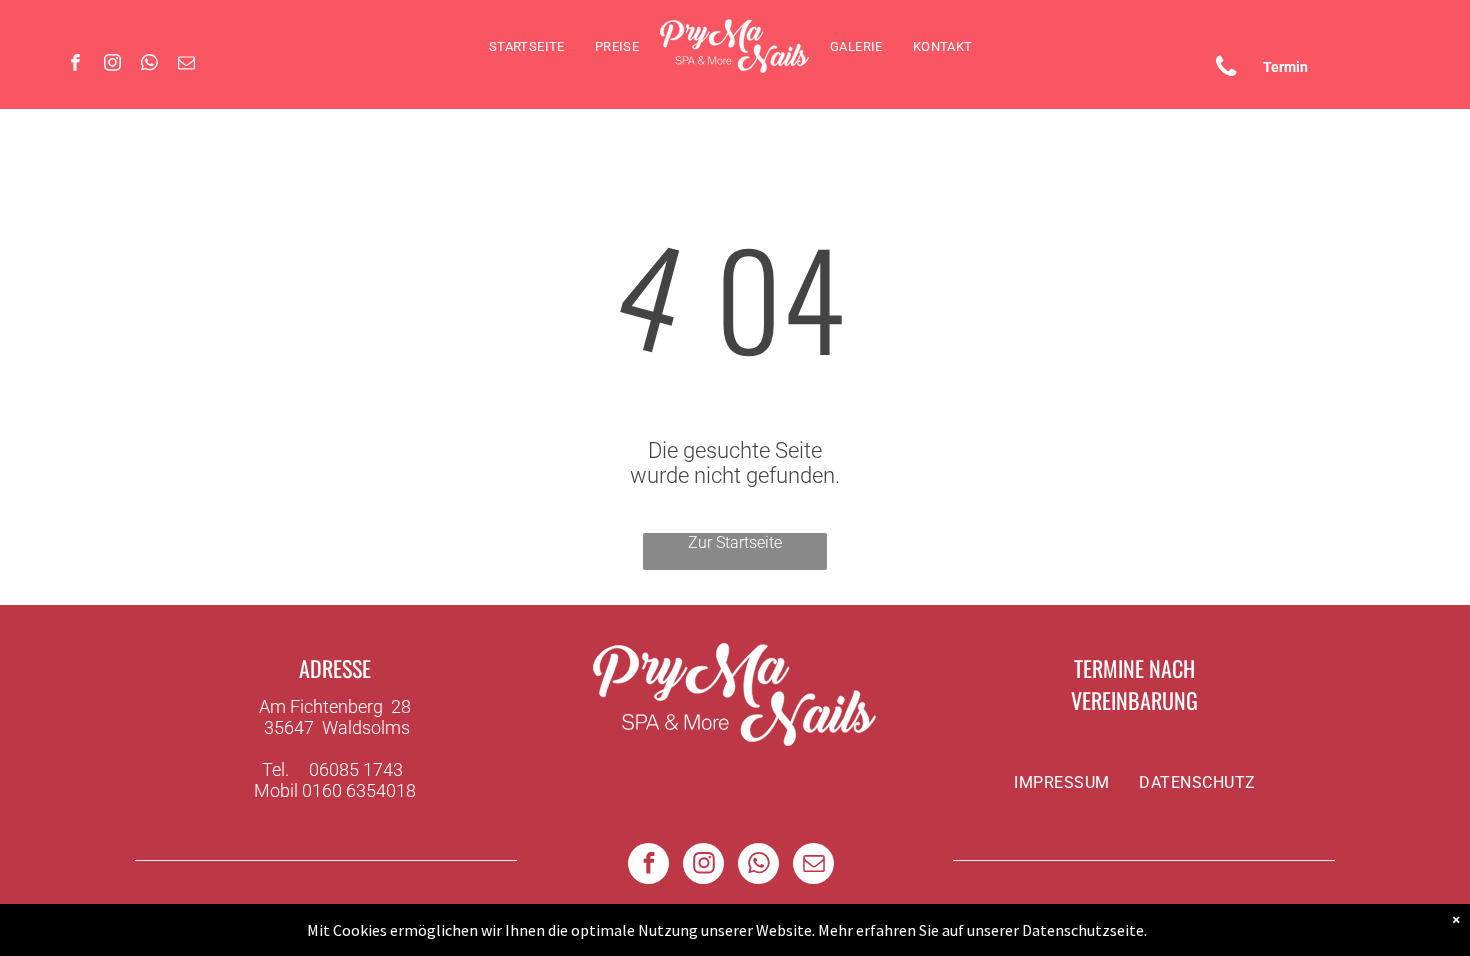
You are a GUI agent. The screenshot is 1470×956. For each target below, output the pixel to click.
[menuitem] (527, 46)
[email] (186, 65)
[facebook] (75, 65)
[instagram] (112, 65)
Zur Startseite (735, 542)
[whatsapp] (149, 65)
